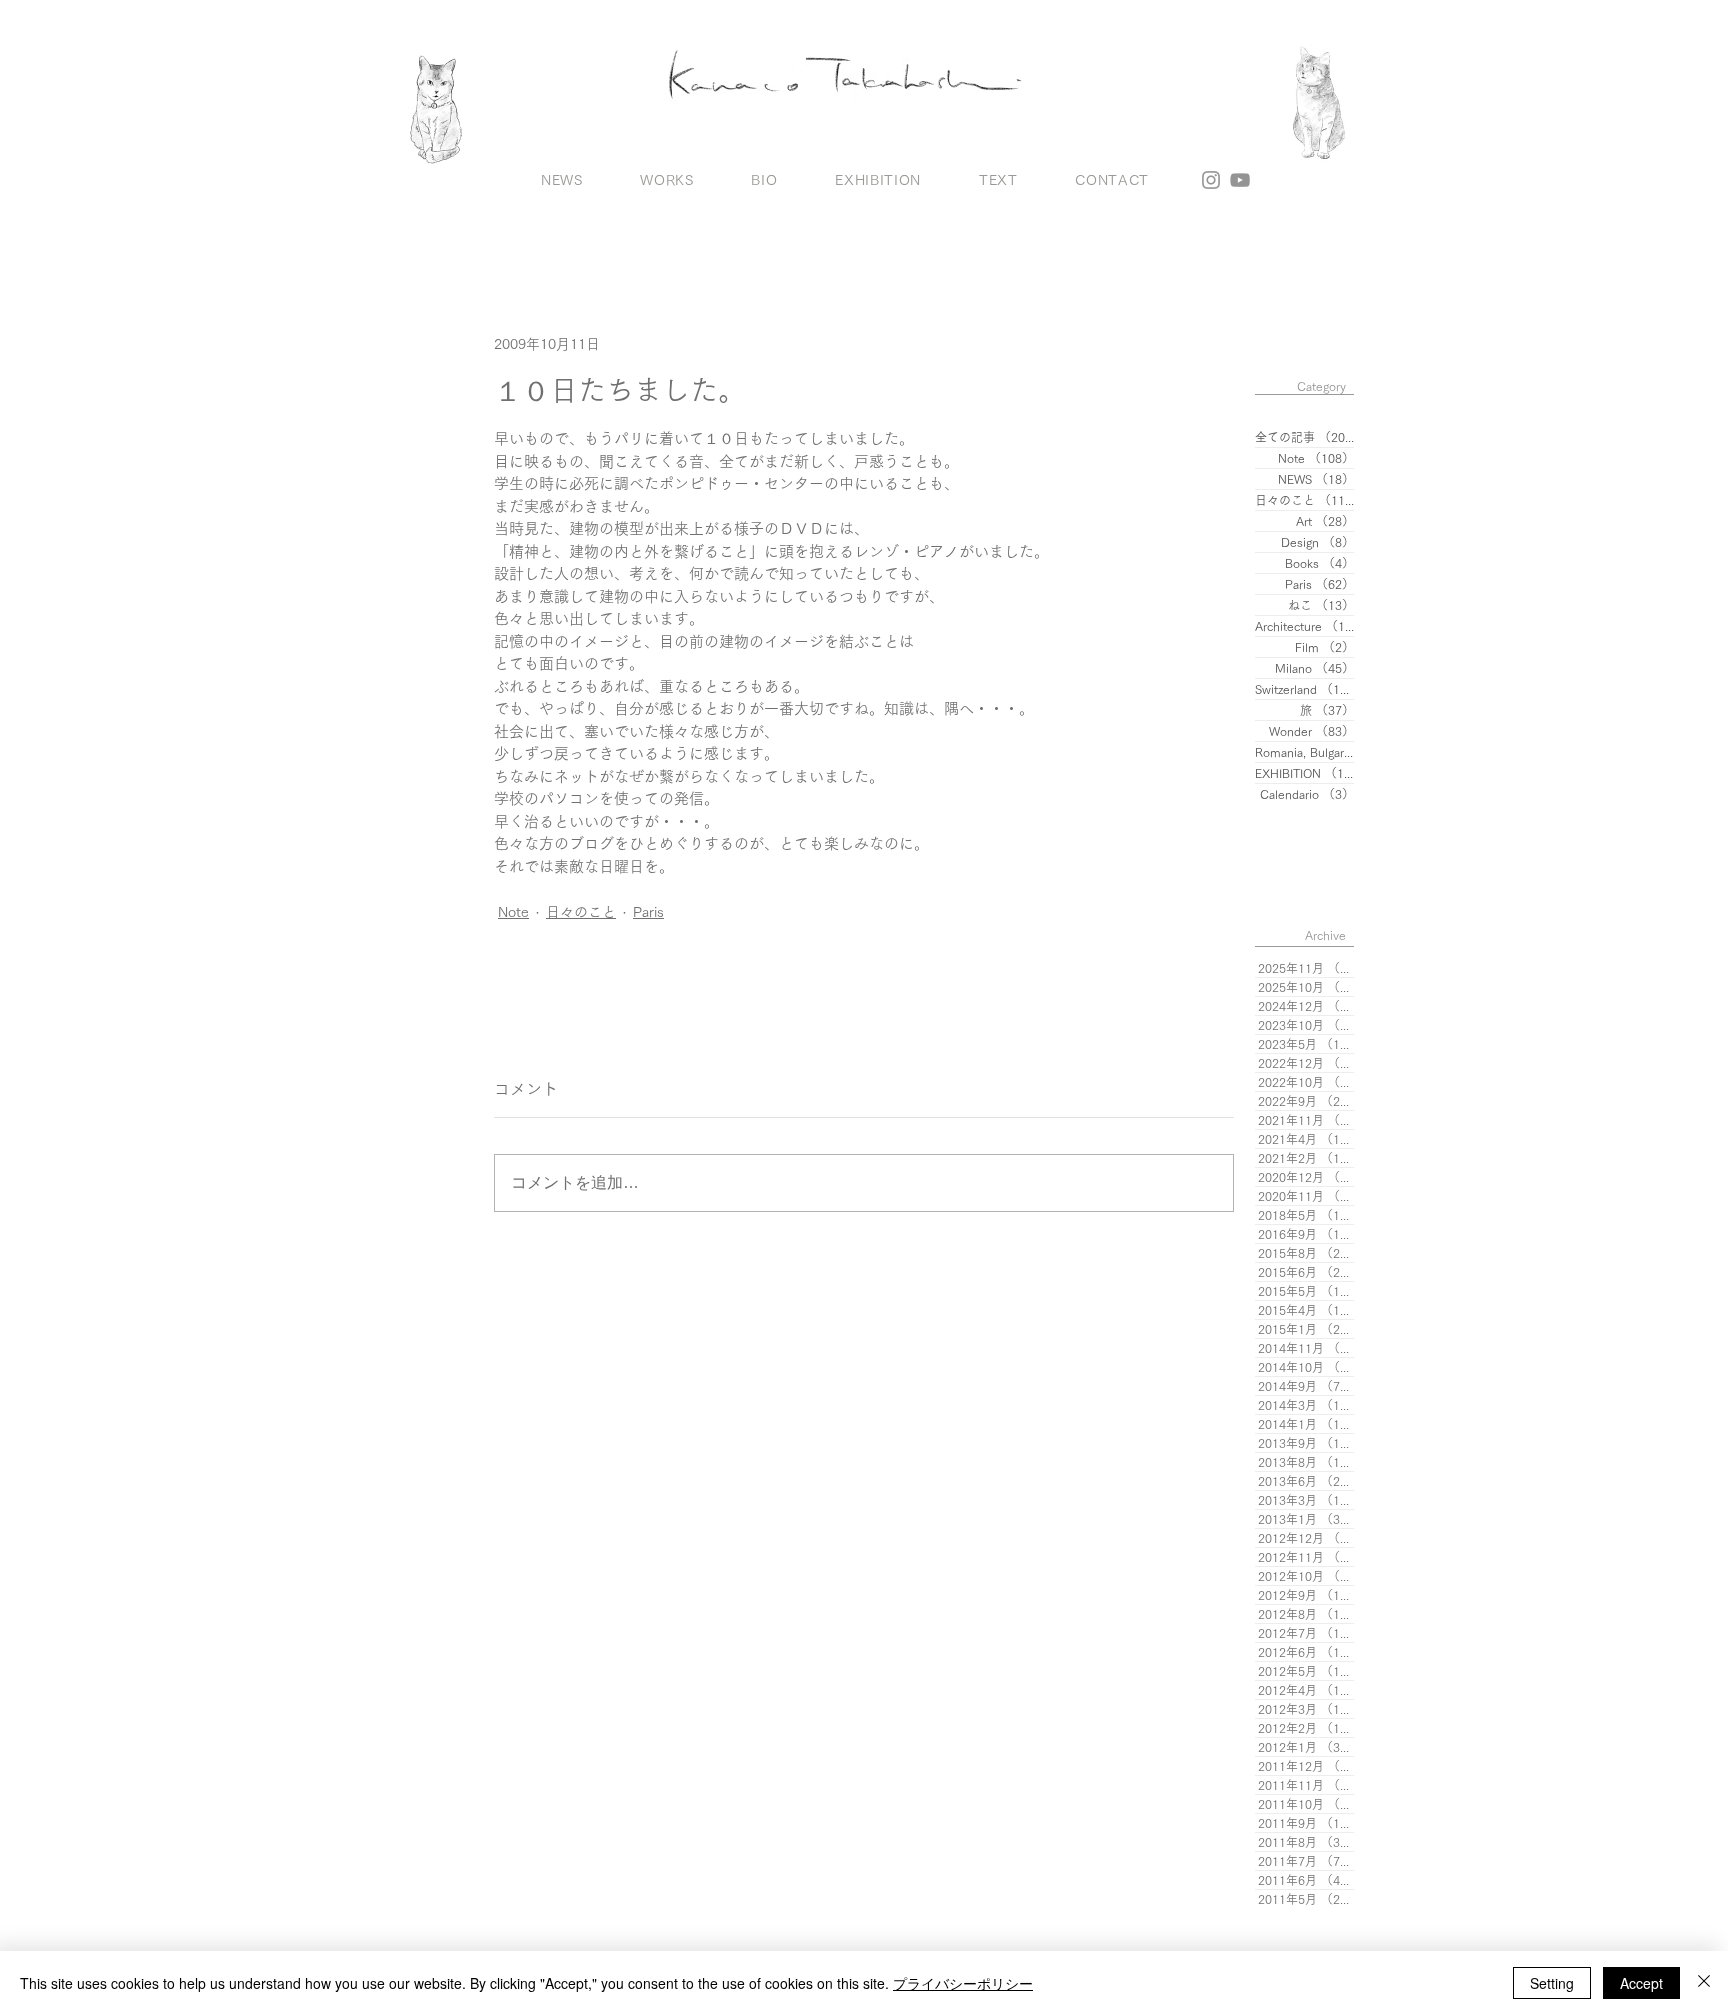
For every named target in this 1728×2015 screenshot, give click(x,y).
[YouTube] (1240, 180)
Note (513, 912)
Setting (1552, 1983)
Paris (648, 912)
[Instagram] (1211, 180)
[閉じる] (1704, 1983)
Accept (1641, 1983)
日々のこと (581, 912)
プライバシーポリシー (963, 1983)
